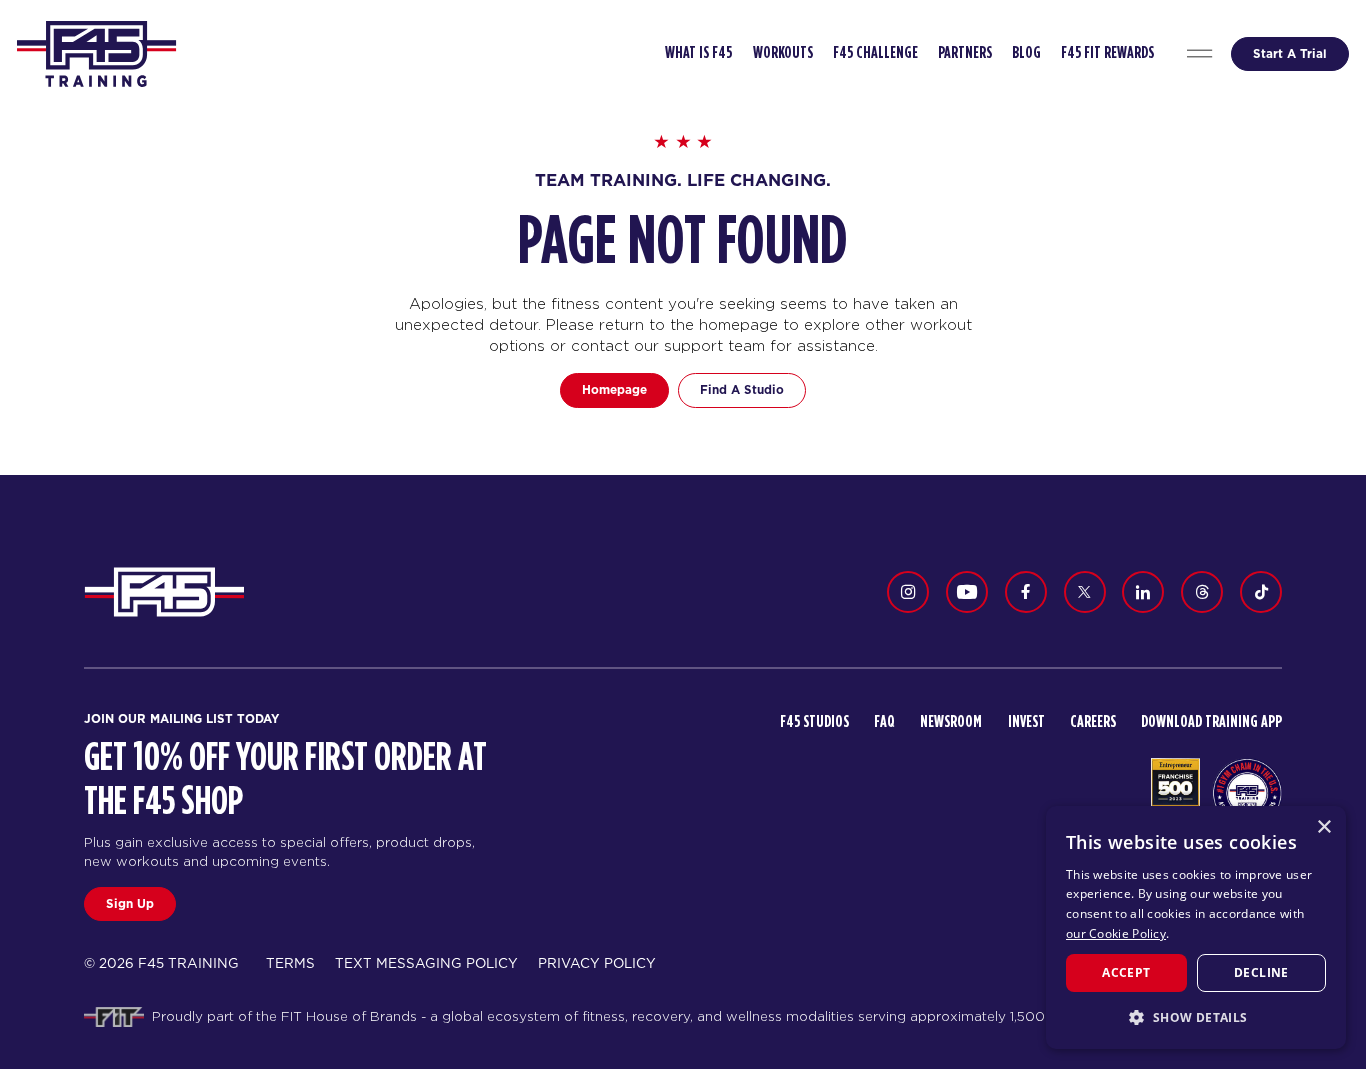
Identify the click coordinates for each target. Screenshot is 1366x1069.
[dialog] (1196, 927)
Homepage (614, 389)
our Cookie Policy (1116, 933)
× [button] (1323, 827)
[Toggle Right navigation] (1199, 54)
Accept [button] (1126, 972)
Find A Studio (742, 389)
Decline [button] (1261, 972)
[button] (1196, 1017)
